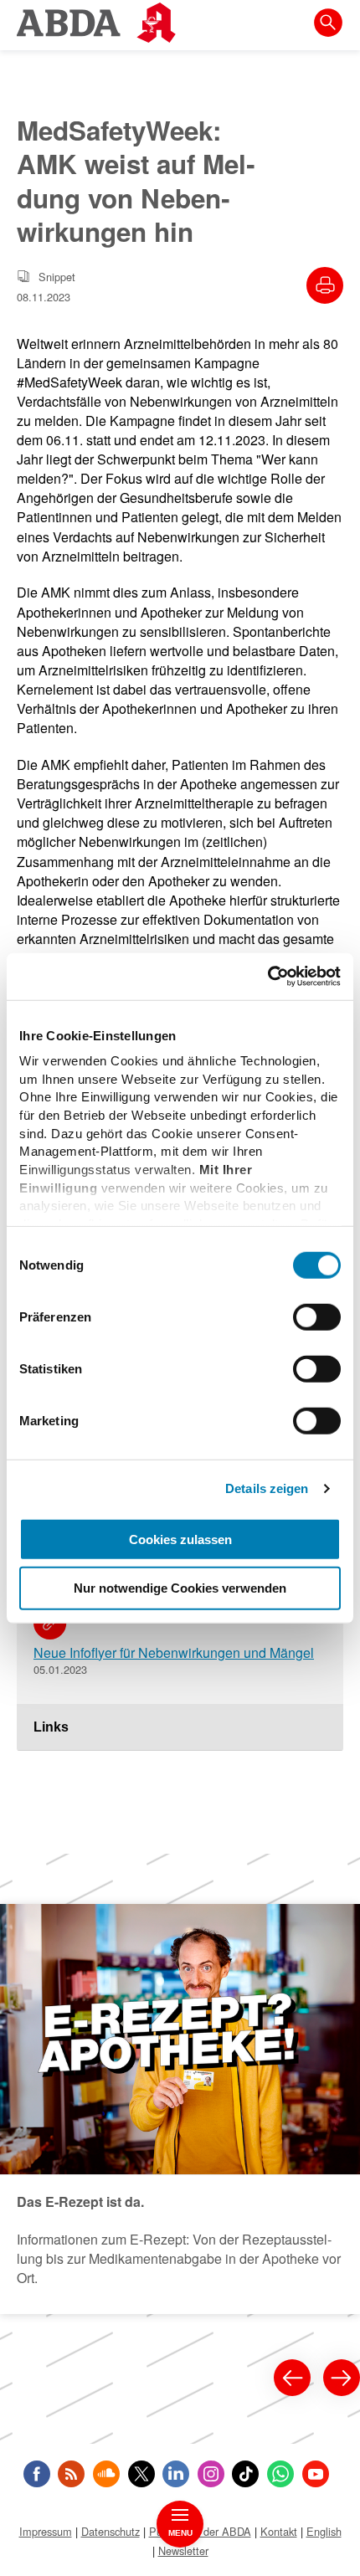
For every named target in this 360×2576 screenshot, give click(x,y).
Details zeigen (267, 1488)
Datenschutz (111, 2531)
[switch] (317, 1316)
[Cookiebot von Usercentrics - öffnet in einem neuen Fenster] (267, 977)
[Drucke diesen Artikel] (325, 285)
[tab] (180, 1727)
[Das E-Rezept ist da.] (180, 2109)
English (324, 2531)
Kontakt (279, 2531)
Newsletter (183, 2550)
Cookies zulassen (180, 1539)
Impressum (46, 2531)
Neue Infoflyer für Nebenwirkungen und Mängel (174, 1652)
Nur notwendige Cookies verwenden (180, 1588)
